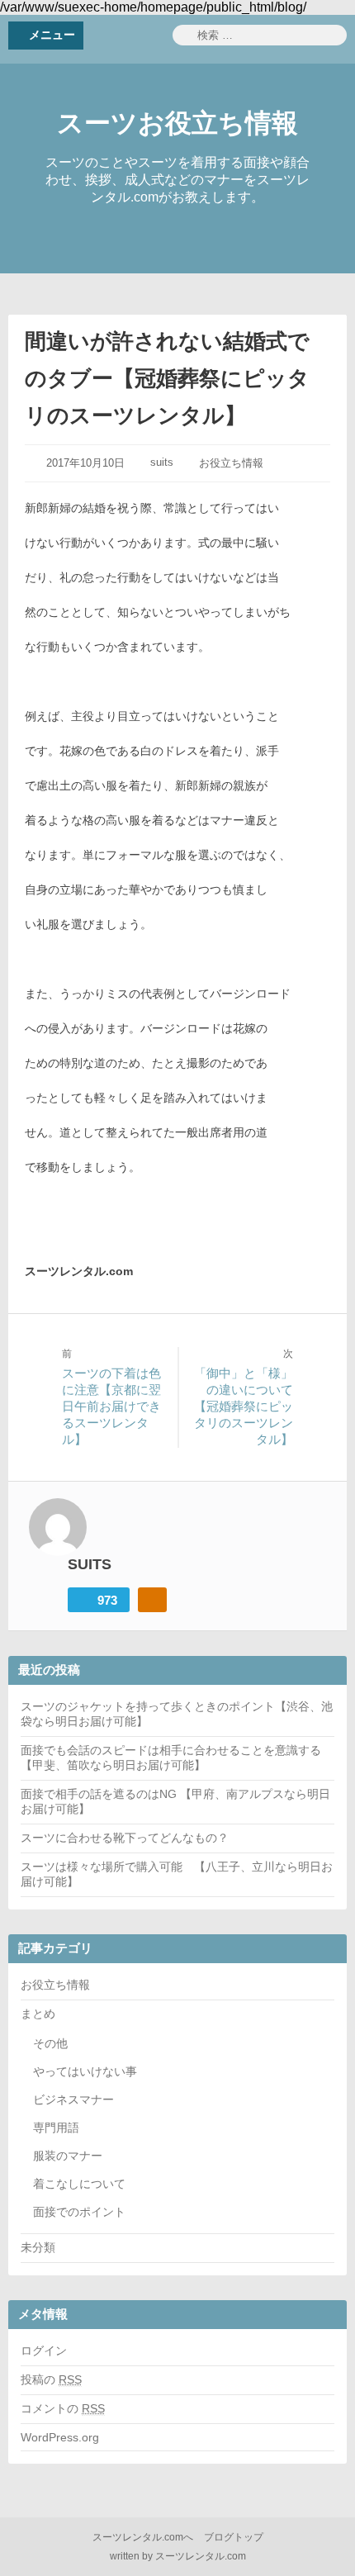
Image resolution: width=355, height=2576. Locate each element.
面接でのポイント (79, 2212)
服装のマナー (68, 2156)
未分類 (38, 2247)
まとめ (38, 2014)
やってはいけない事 (85, 2071)
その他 (50, 2043)
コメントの (63, 2408)
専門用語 (56, 2128)
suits (162, 462)
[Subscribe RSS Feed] (152, 1600)
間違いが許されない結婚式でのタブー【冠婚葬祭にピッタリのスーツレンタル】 (167, 378)
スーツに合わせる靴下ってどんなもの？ (125, 1838)
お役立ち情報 (231, 463)
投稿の (51, 2379)
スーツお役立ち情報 (177, 123)
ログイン (44, 2351)
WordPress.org (60, 2437)
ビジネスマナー (73, 2099)
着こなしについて (79, 2184)
